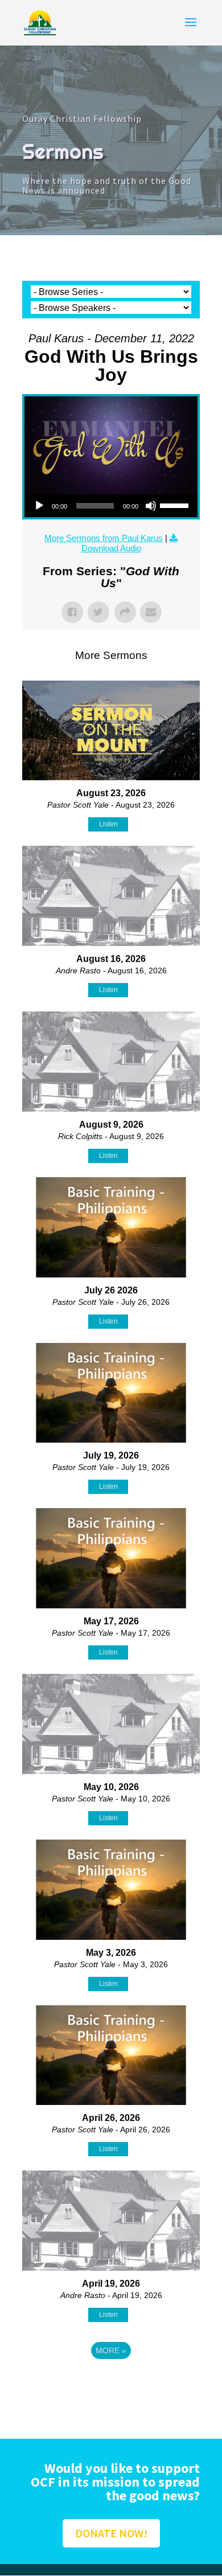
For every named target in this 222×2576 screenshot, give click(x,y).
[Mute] (151, 506)
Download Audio (111, 548)
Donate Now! (111, 2533)
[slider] (176, 505)
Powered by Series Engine (111, 2382)
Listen (108, 824)
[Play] (39, 506)
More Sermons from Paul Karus (104, 538)
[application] (111, 506)
